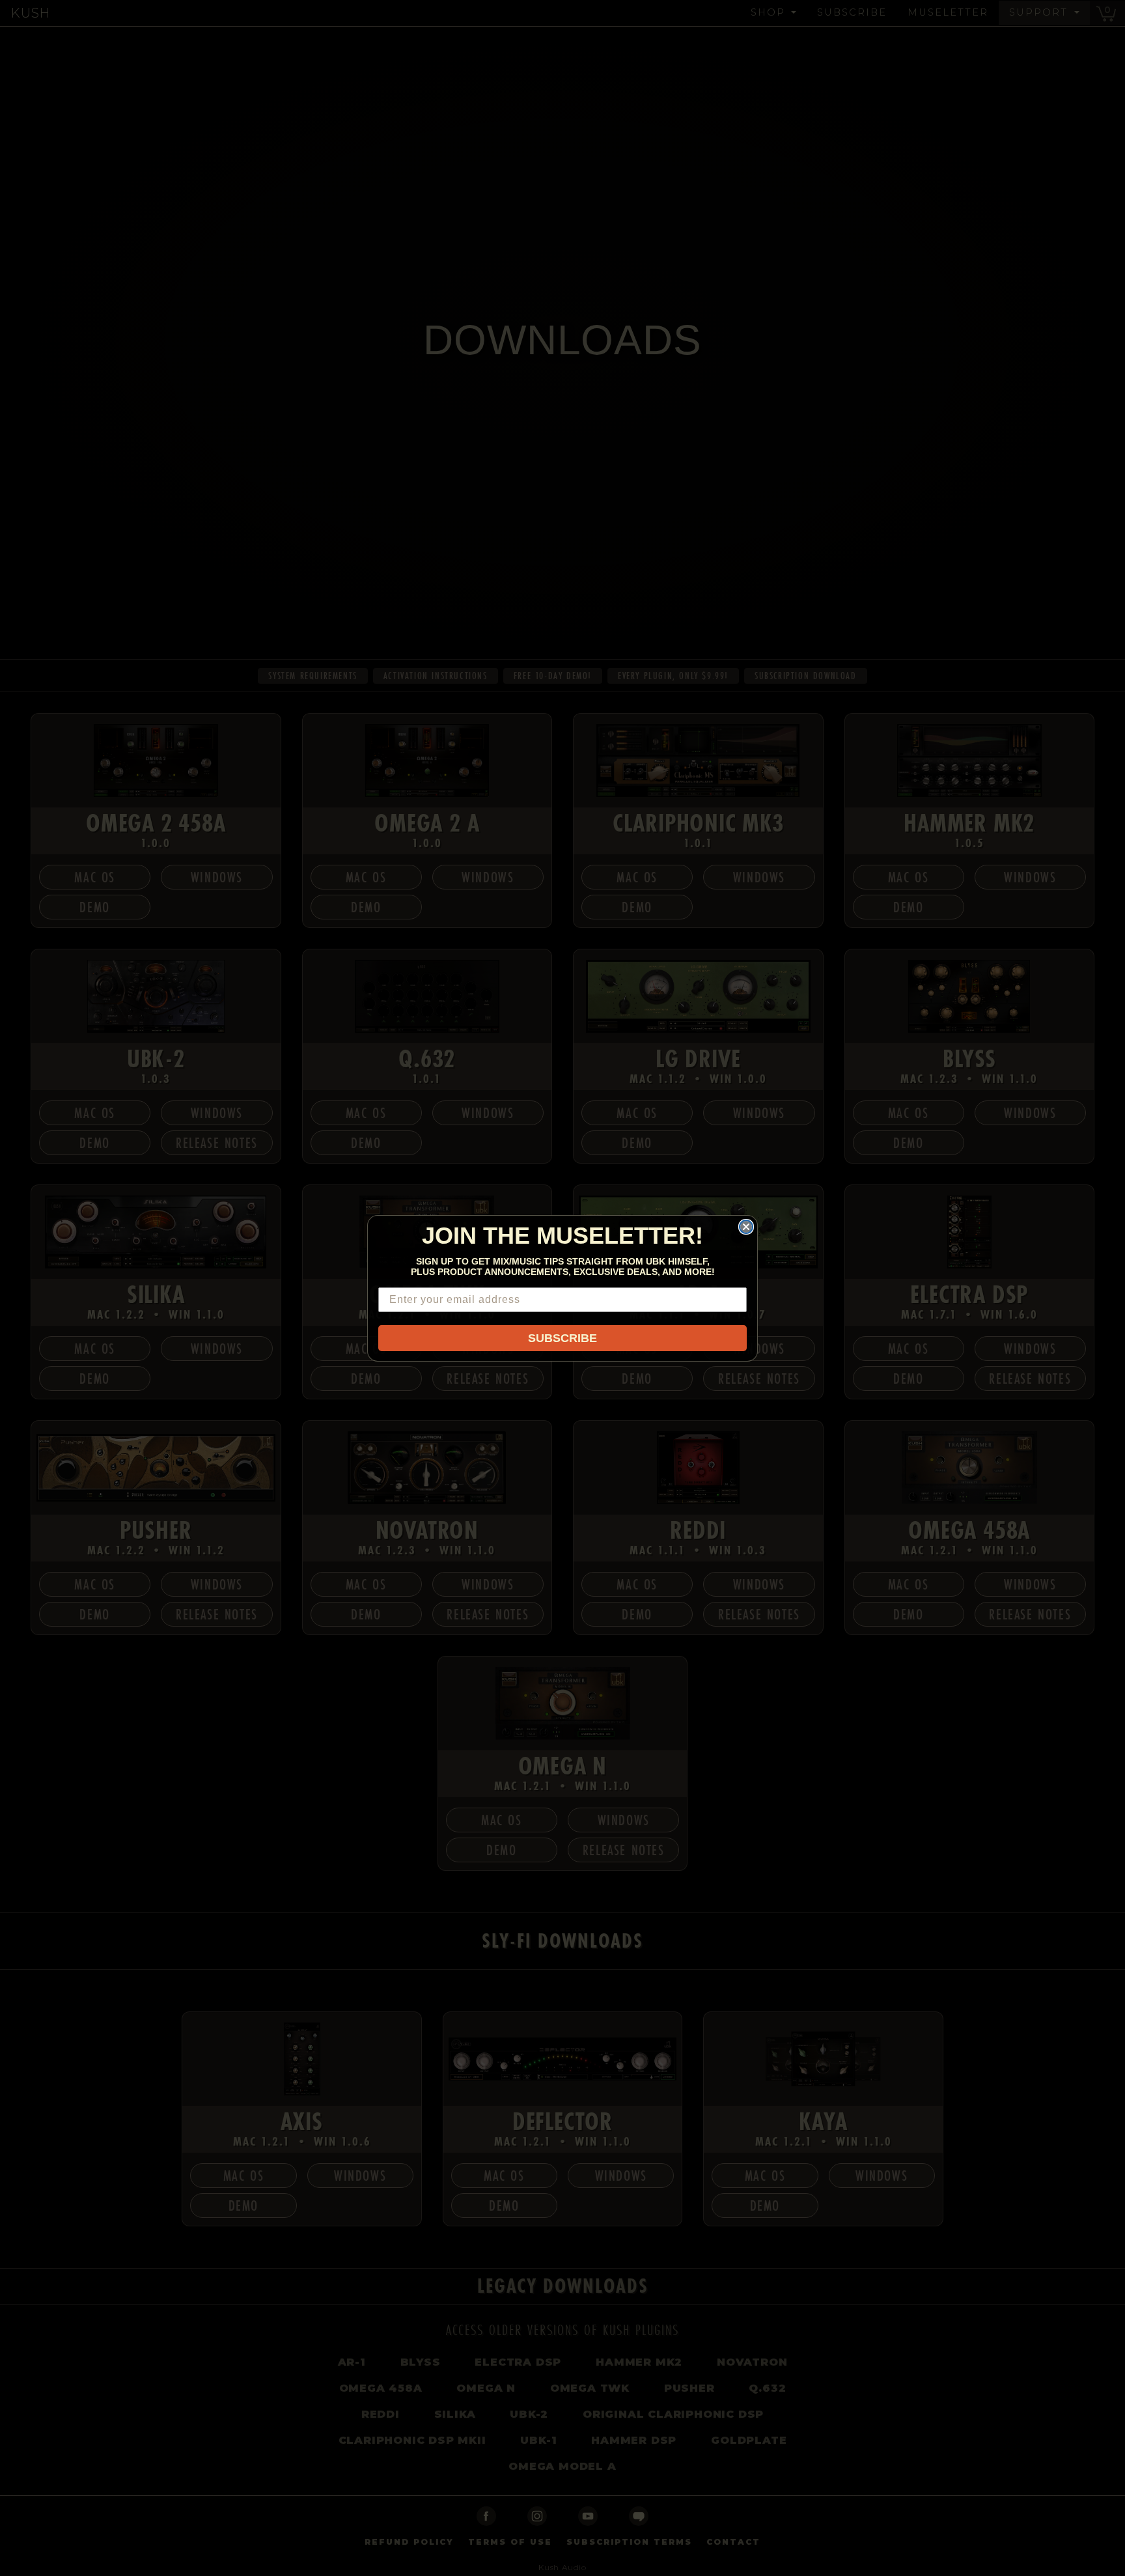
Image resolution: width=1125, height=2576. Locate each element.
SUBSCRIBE (562, 1338)
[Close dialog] (746, 1227)
